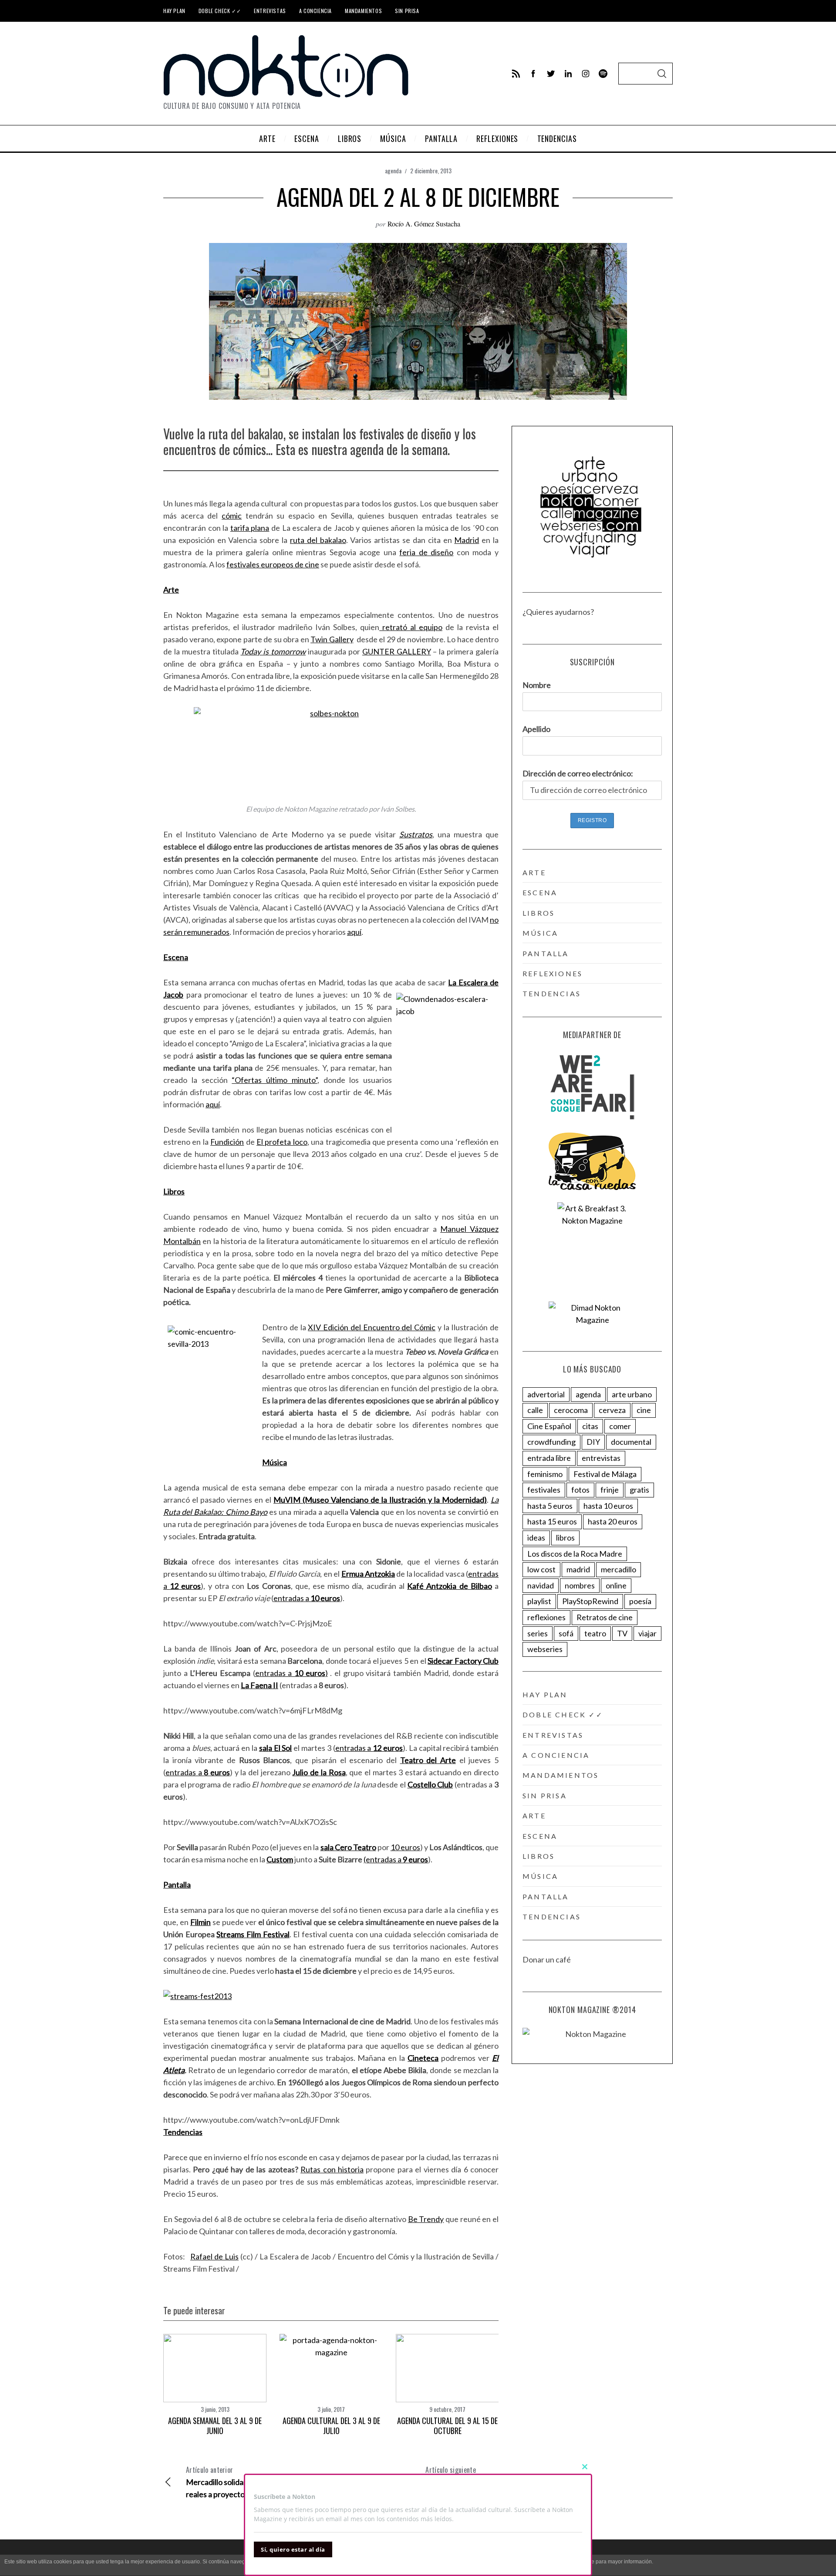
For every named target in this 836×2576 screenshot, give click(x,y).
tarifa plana (250, 528)
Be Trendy (426, 2219)
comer (620, 1426)
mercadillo (619, 1569)
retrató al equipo (411, 627)
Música (275, 1462)
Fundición (227, 1142)
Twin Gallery (332, 639)
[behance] (603, 74)
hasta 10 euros (608, 1506)
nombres (580, 1585)
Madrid (467, 540)
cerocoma (571, 1410)
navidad (541, 1585)
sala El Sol (276, 1748)
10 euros (405, 1847)
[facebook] (533, 74)
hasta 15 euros (552, 1521)
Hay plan (174, 11)
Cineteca (423, 2058)
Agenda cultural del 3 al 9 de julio (331, 2426)
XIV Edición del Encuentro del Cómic (372, 1327)
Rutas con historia (332, 2169)
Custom (280, 1859)
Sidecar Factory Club (463, 1661)
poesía (640, 1601)
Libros (174, 1191)
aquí (354, 932)
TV (622, 1633)
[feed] (516, 74)
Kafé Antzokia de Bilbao (450, 1586)
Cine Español (549, 1426)
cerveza (612, 1410)
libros (539, 913)
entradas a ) (292, 1673)
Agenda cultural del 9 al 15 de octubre (447, 2426)
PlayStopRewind (590, 1601)
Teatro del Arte (428, 1760)
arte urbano (632, 1394)
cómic (232, 516)
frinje (610, 1490)
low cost (541, 1569)
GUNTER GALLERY (397, 651)
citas (590, 1426)
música (540, 933)
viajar (647, 1633)
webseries (545, 1649)
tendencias (552, 993)
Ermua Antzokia (368, 1574)
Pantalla (177, 1885)
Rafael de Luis (214, 2256)
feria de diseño (426, 552)
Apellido (536, 729)
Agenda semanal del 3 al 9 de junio (215, 2426)
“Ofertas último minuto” (275, 1080)
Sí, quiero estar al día (293, 2549)
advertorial (546, 1394)
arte (534, 872)
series (538, 1633)
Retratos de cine (605, 1617)
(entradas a (396, 1859)
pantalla (546, 953)
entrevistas (601, 1458)
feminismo (545, 1474)
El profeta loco (282, 1142)
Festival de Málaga (605, 1474)
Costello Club (430, 1784)
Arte (171, 590)
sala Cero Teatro (348, 1847)
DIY (593, 1442)
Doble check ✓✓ (220, 11)
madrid (578, 1569)
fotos (580, 1490)
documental (631, 1442)
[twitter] (551, 74)
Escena (176, 957)
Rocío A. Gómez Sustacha (424, 224)
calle (535, 1410)
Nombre (537, 685)
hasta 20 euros (613, 1521)
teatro (595, 1633)
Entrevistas (270, 11)
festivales (544, 1490)
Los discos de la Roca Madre (575, 1554)
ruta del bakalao (318, 540)
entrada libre (549, 1458)
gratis (639, 1490)
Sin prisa (407, 11)
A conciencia (315, 11)
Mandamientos (363, 11)
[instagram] (586, 74)
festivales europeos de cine (273, 564)
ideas (536, 1538)
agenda (393, 170)
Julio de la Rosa (319, 1772)
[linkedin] (568, 74)
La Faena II (260, 1685)
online (616, 1585)
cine (644, 1410)
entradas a (307, 1598)
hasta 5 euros (550, 1506)
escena (540, 892)
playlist (539, 1601)
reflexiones (553, 973)
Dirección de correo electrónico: (578, 773)
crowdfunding (551, 1442)
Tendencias (183, 2132)
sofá (566, 1633)
